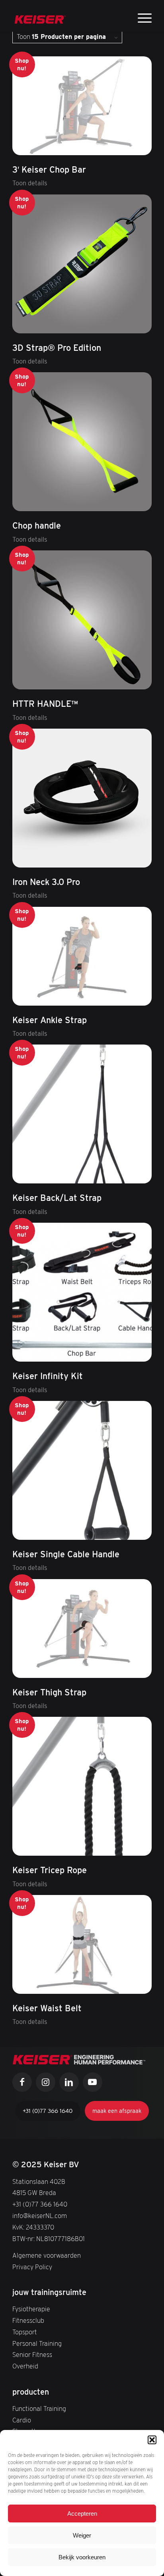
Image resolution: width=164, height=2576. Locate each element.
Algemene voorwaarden (47, 2256)
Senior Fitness (32, 2355)
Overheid (25, 2366)
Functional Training (39, 2409)
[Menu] (141, 17)
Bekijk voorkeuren (82, 2557)
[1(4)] (40, 16)
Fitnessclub (28, 2321)
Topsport (25, 2332)
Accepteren (82, 2513)
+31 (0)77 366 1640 (40, 2204)
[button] (152, 2440)
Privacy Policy (32, 2267)
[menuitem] (141, 18)
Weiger (82, 2535)
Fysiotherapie (31, 2309)
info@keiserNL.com (40, 2216)
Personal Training (37, 2344)
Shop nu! (22, 64)
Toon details (30, 183)
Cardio (22, 2420)
